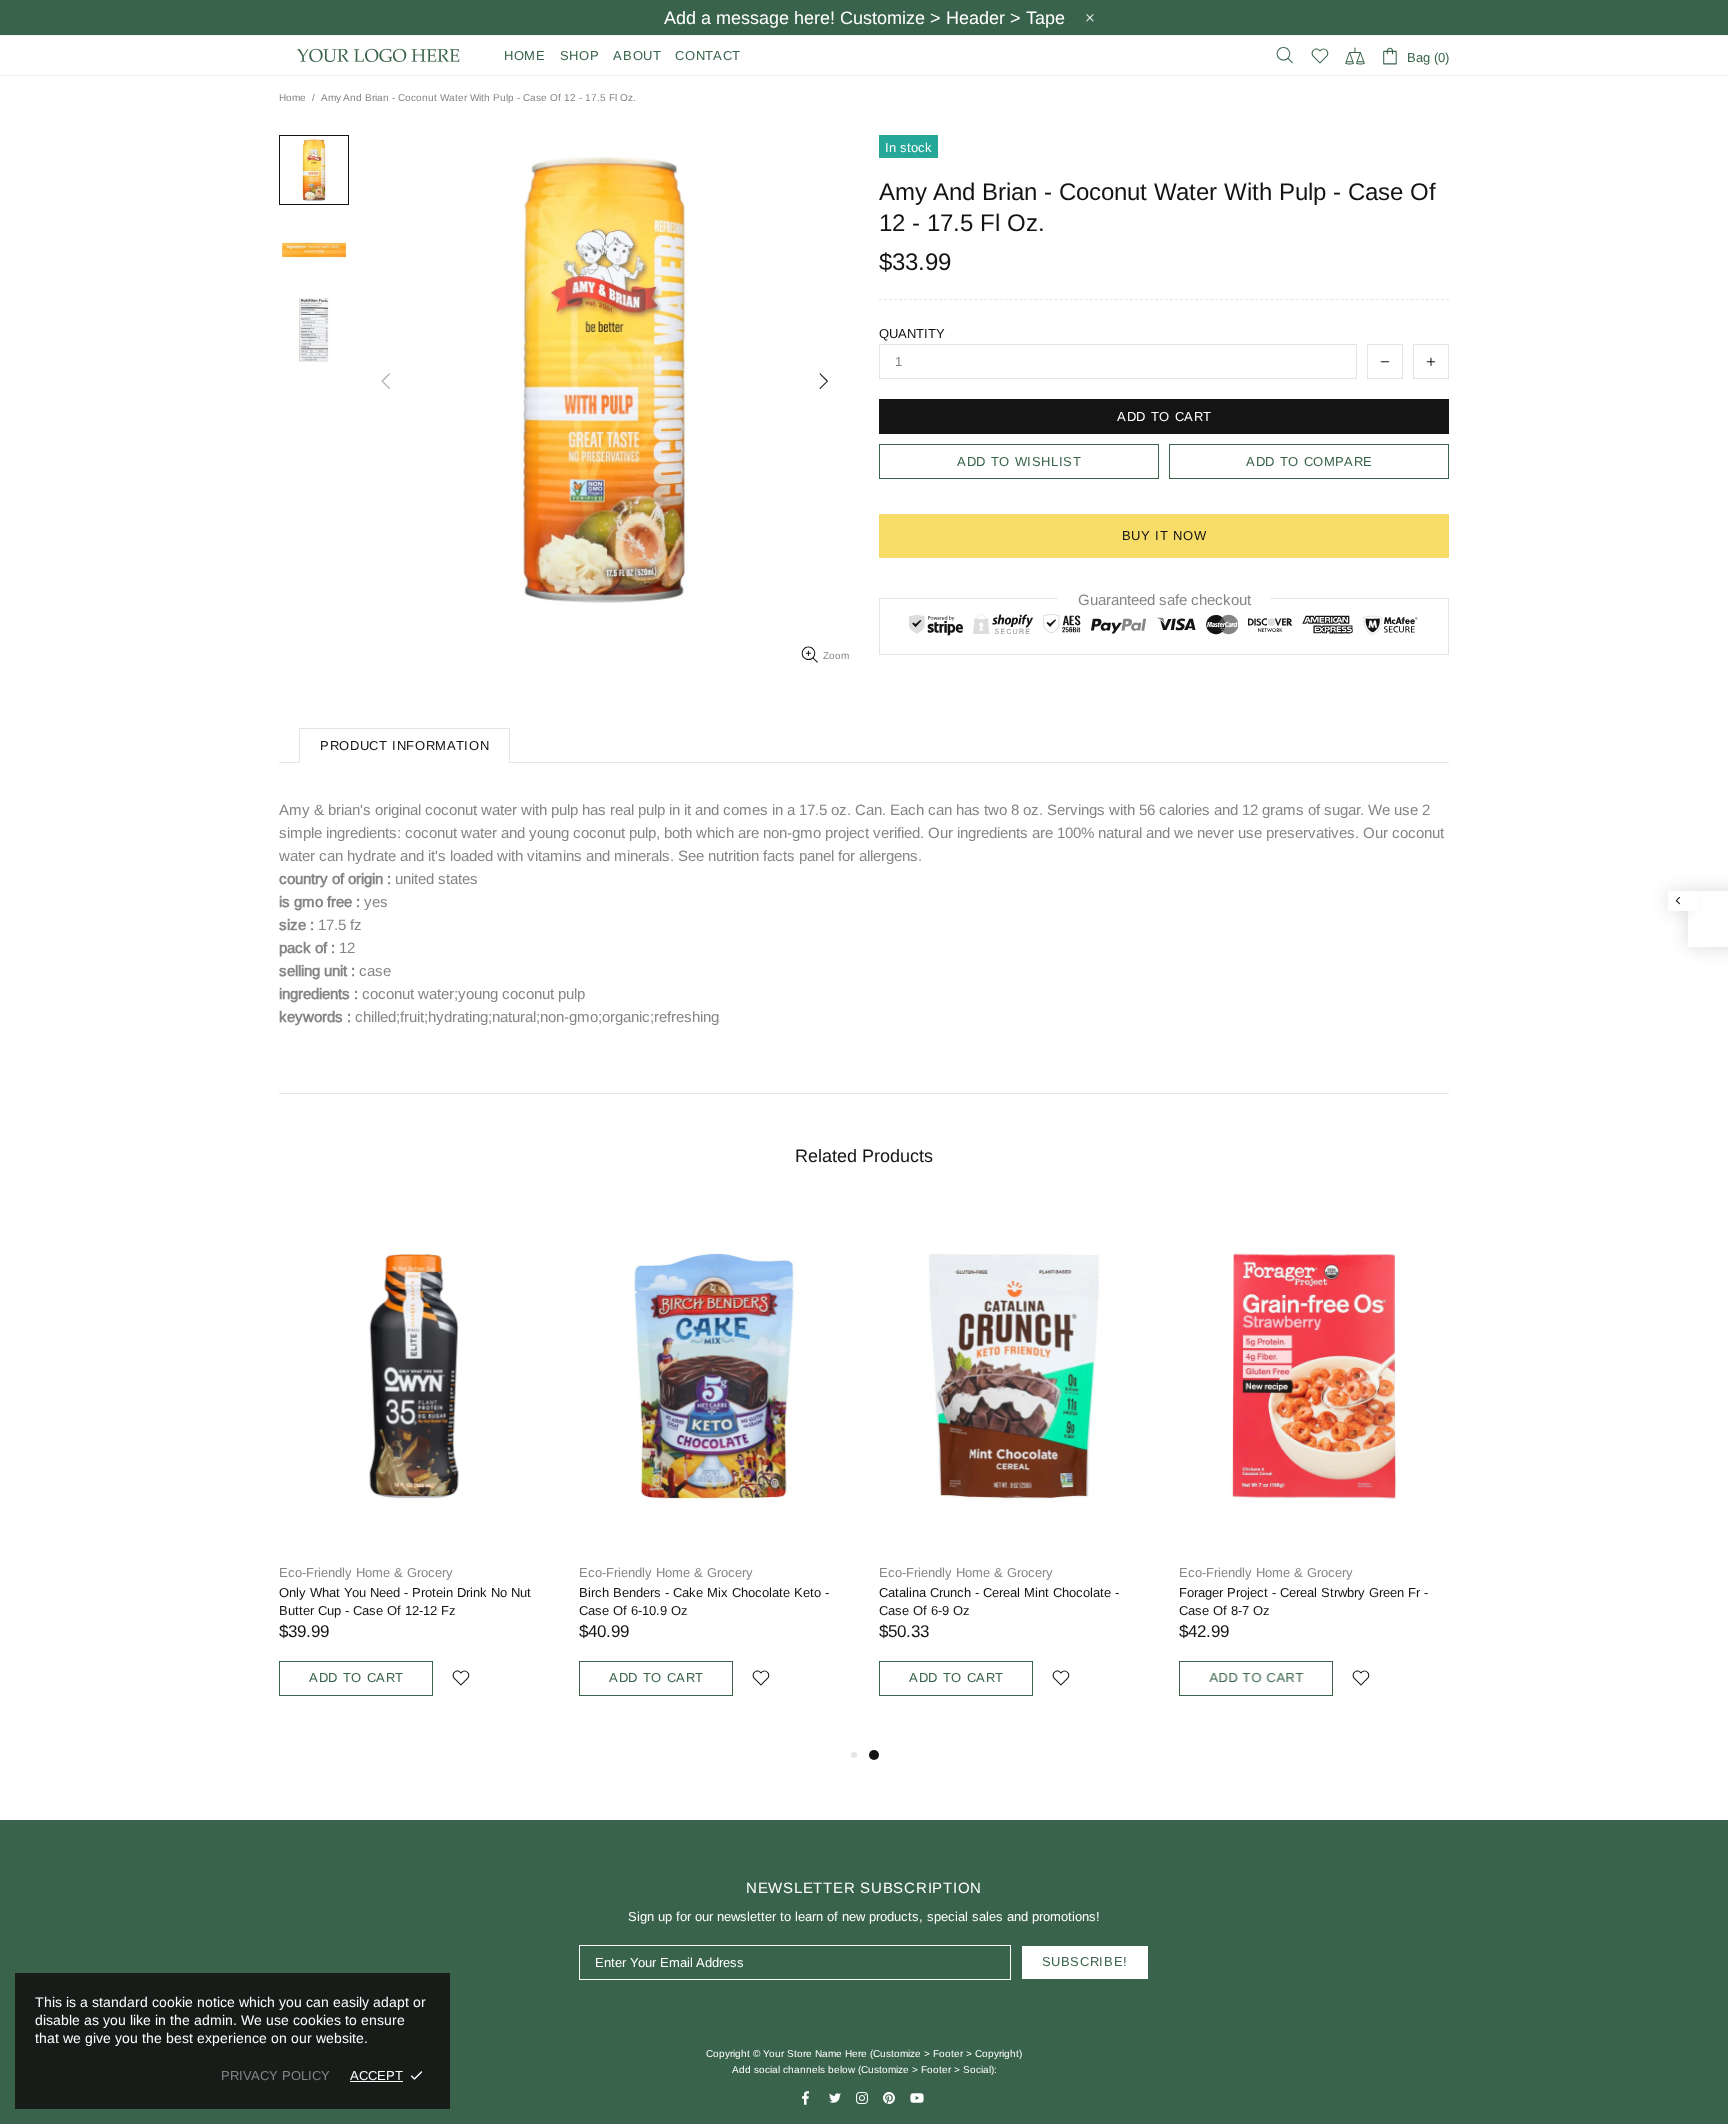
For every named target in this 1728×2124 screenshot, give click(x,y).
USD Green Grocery (379, 55)
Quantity (912, 333)
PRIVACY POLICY (275, 2075)
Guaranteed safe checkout (1164, 599)
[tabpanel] (1014, 1473)
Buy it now (1164, 535)
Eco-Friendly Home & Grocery (366, 1572)
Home (292, 97)
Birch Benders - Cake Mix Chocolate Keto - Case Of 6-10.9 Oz (704, 1601)
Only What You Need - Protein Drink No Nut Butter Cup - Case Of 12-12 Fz (405, 1601)
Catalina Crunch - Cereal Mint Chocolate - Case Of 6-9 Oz (999, 1601)
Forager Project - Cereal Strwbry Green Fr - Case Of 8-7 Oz (1303, 1601)
